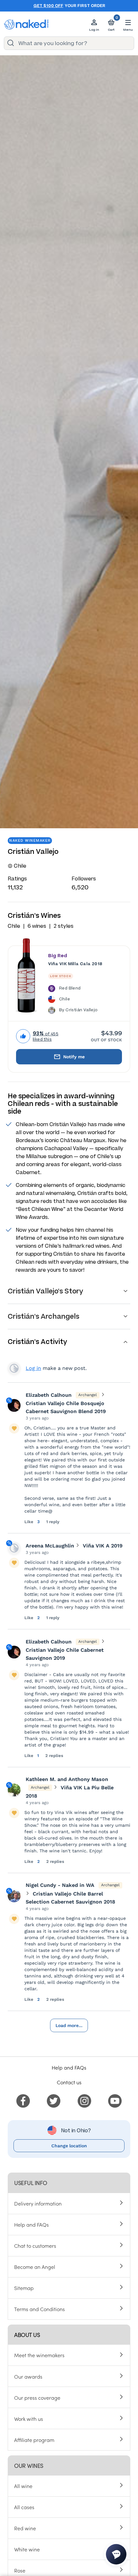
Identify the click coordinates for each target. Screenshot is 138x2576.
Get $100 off (48, 6)
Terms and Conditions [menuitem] (39, 2309)
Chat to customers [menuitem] (35, 2246)
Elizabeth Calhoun (49, 1395)
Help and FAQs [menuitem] (31, 2224)
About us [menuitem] (27, 2335)
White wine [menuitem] (27, 2549)
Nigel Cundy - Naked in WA (60, 1885)
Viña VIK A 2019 (103, 1546)
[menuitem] (23, 2100)
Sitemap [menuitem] (24, 2288)
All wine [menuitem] (23, 2486)
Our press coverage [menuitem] (37, 2397)
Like (30, 1522)
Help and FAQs (69, 2067)
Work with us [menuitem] (29, 2419)
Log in (33, 1368)
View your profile (14, 1368)
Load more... (69, 2025)
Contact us (69, 2082)
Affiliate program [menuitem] (34, 2440)
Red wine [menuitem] (25, 2528)
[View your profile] (14, 1405)
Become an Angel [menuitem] (35, 2267)
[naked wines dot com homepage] (26, 24)
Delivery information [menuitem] (38, 2203)
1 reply (53, 1522)
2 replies (54, 1756)
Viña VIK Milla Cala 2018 (75, 964)
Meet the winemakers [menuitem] (39, 2355)
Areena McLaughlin (50, 1546)
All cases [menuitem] (24, 2507)
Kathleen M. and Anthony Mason (67, 1779)
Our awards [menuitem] (28, 2376)
